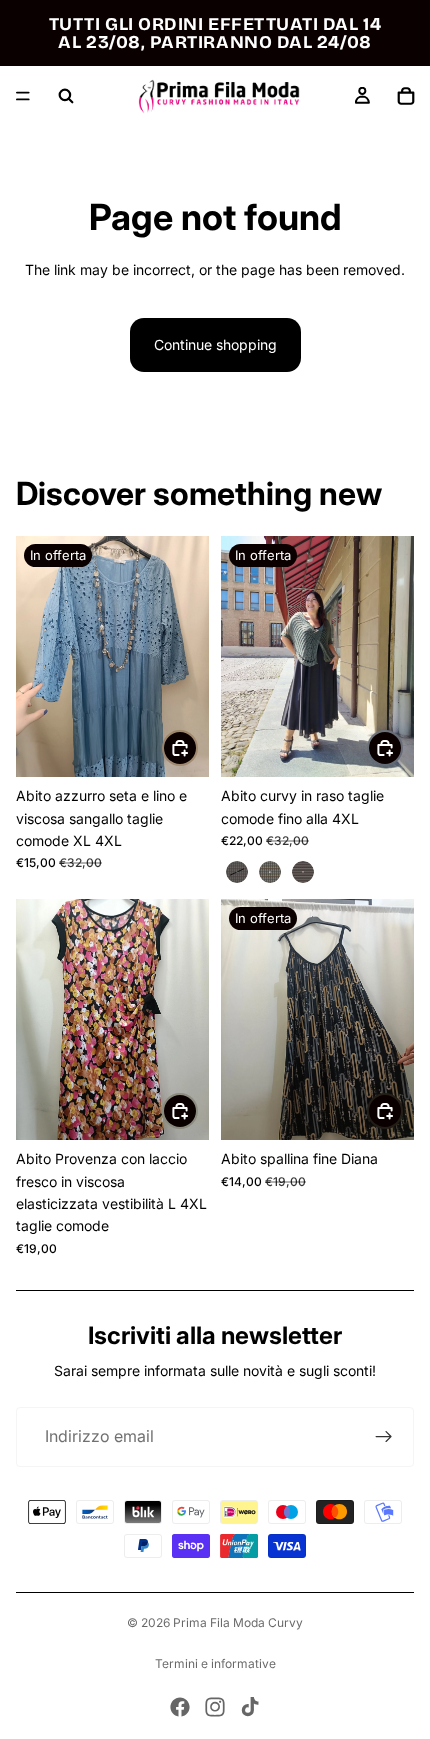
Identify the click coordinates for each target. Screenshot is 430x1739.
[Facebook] (180, 1707)
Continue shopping (215, 344)
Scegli (402, 747)
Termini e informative (215, 1663)
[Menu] (23, 96)
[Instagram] (215, 1707)
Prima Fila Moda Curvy (238, 1622)
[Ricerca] (66, 96)
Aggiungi (197, 747)
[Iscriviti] (384, 1437)
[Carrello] (406, 96)
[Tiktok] (250, 1707)
